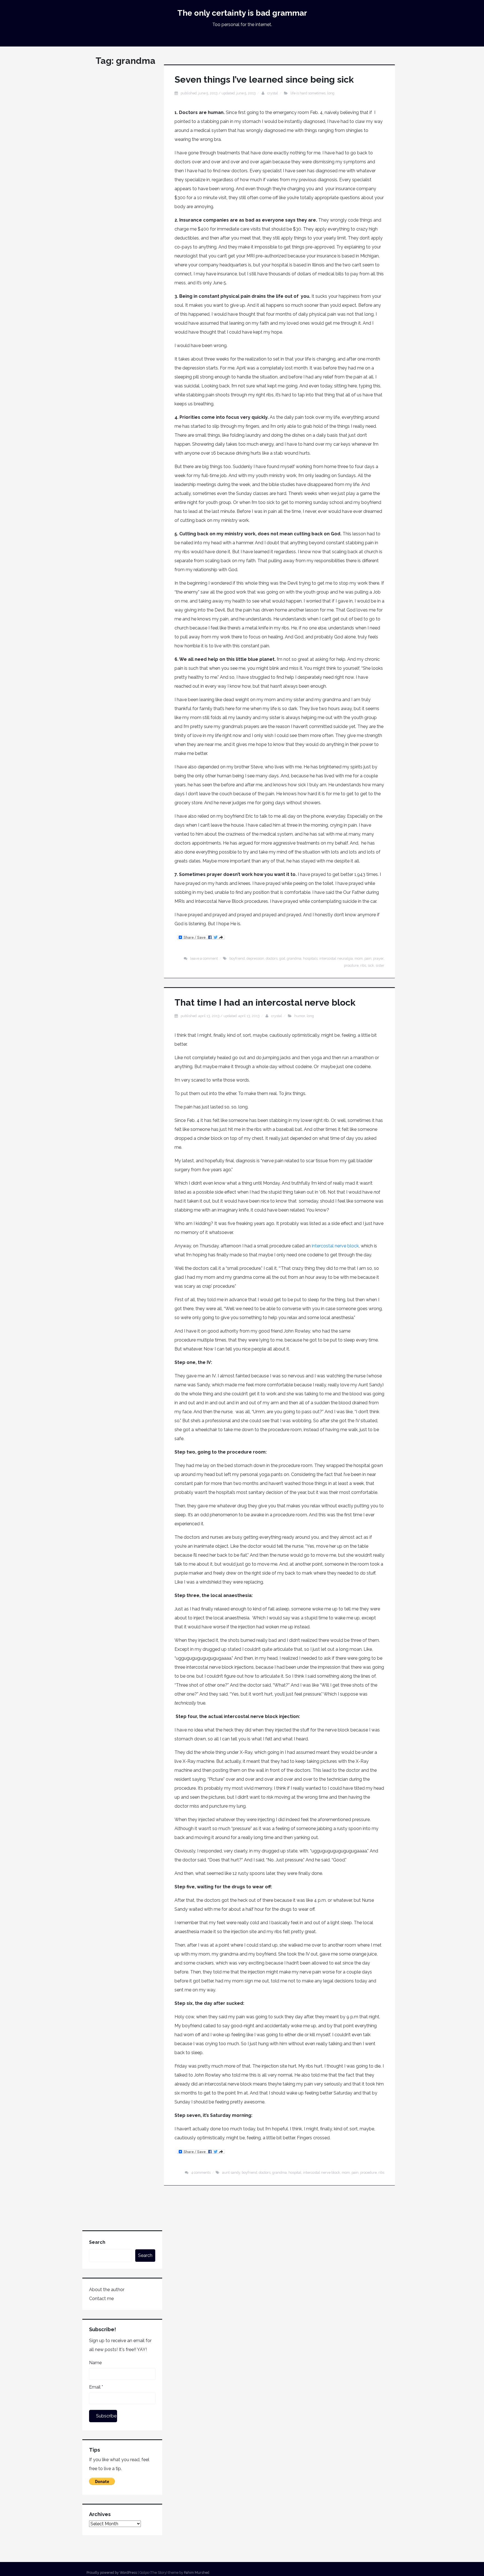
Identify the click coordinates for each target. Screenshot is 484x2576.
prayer (378, 958)
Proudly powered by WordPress (112, 2572)
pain (368, 958)
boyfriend (237, 958)
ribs (363, 965)
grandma (294, 958)
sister (380, 965)
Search (97, 2242)
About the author (107, 2290)
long (331, 93)
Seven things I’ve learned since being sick (264, 79)
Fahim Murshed (197, 2572)
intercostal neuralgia (336, 958)
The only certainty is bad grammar (242, 13)
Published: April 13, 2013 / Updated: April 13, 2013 (220, 1016)
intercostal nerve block (335, 1246)
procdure (351, 965)
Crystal (273, 93)
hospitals (310, 958)
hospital (295, 2172)
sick (371, 965)
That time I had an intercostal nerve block (265, 1002)
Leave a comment (204, 958)
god (282, 958)
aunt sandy (231, 2172)
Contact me (101, 2299)
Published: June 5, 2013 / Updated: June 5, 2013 (218, 93)
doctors (272, 958)
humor (300, 1016)
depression (255, 958)
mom (359, 958)
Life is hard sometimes (308, 93)
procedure (368, 2172)
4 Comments (201, 2172)
